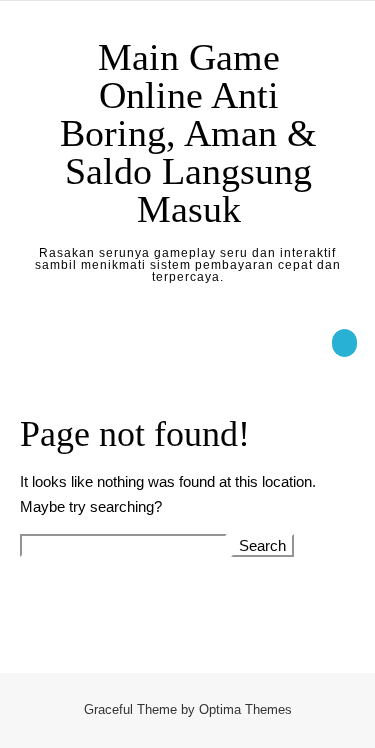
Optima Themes (245, 709)
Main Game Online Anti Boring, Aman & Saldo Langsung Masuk (188, 133)
